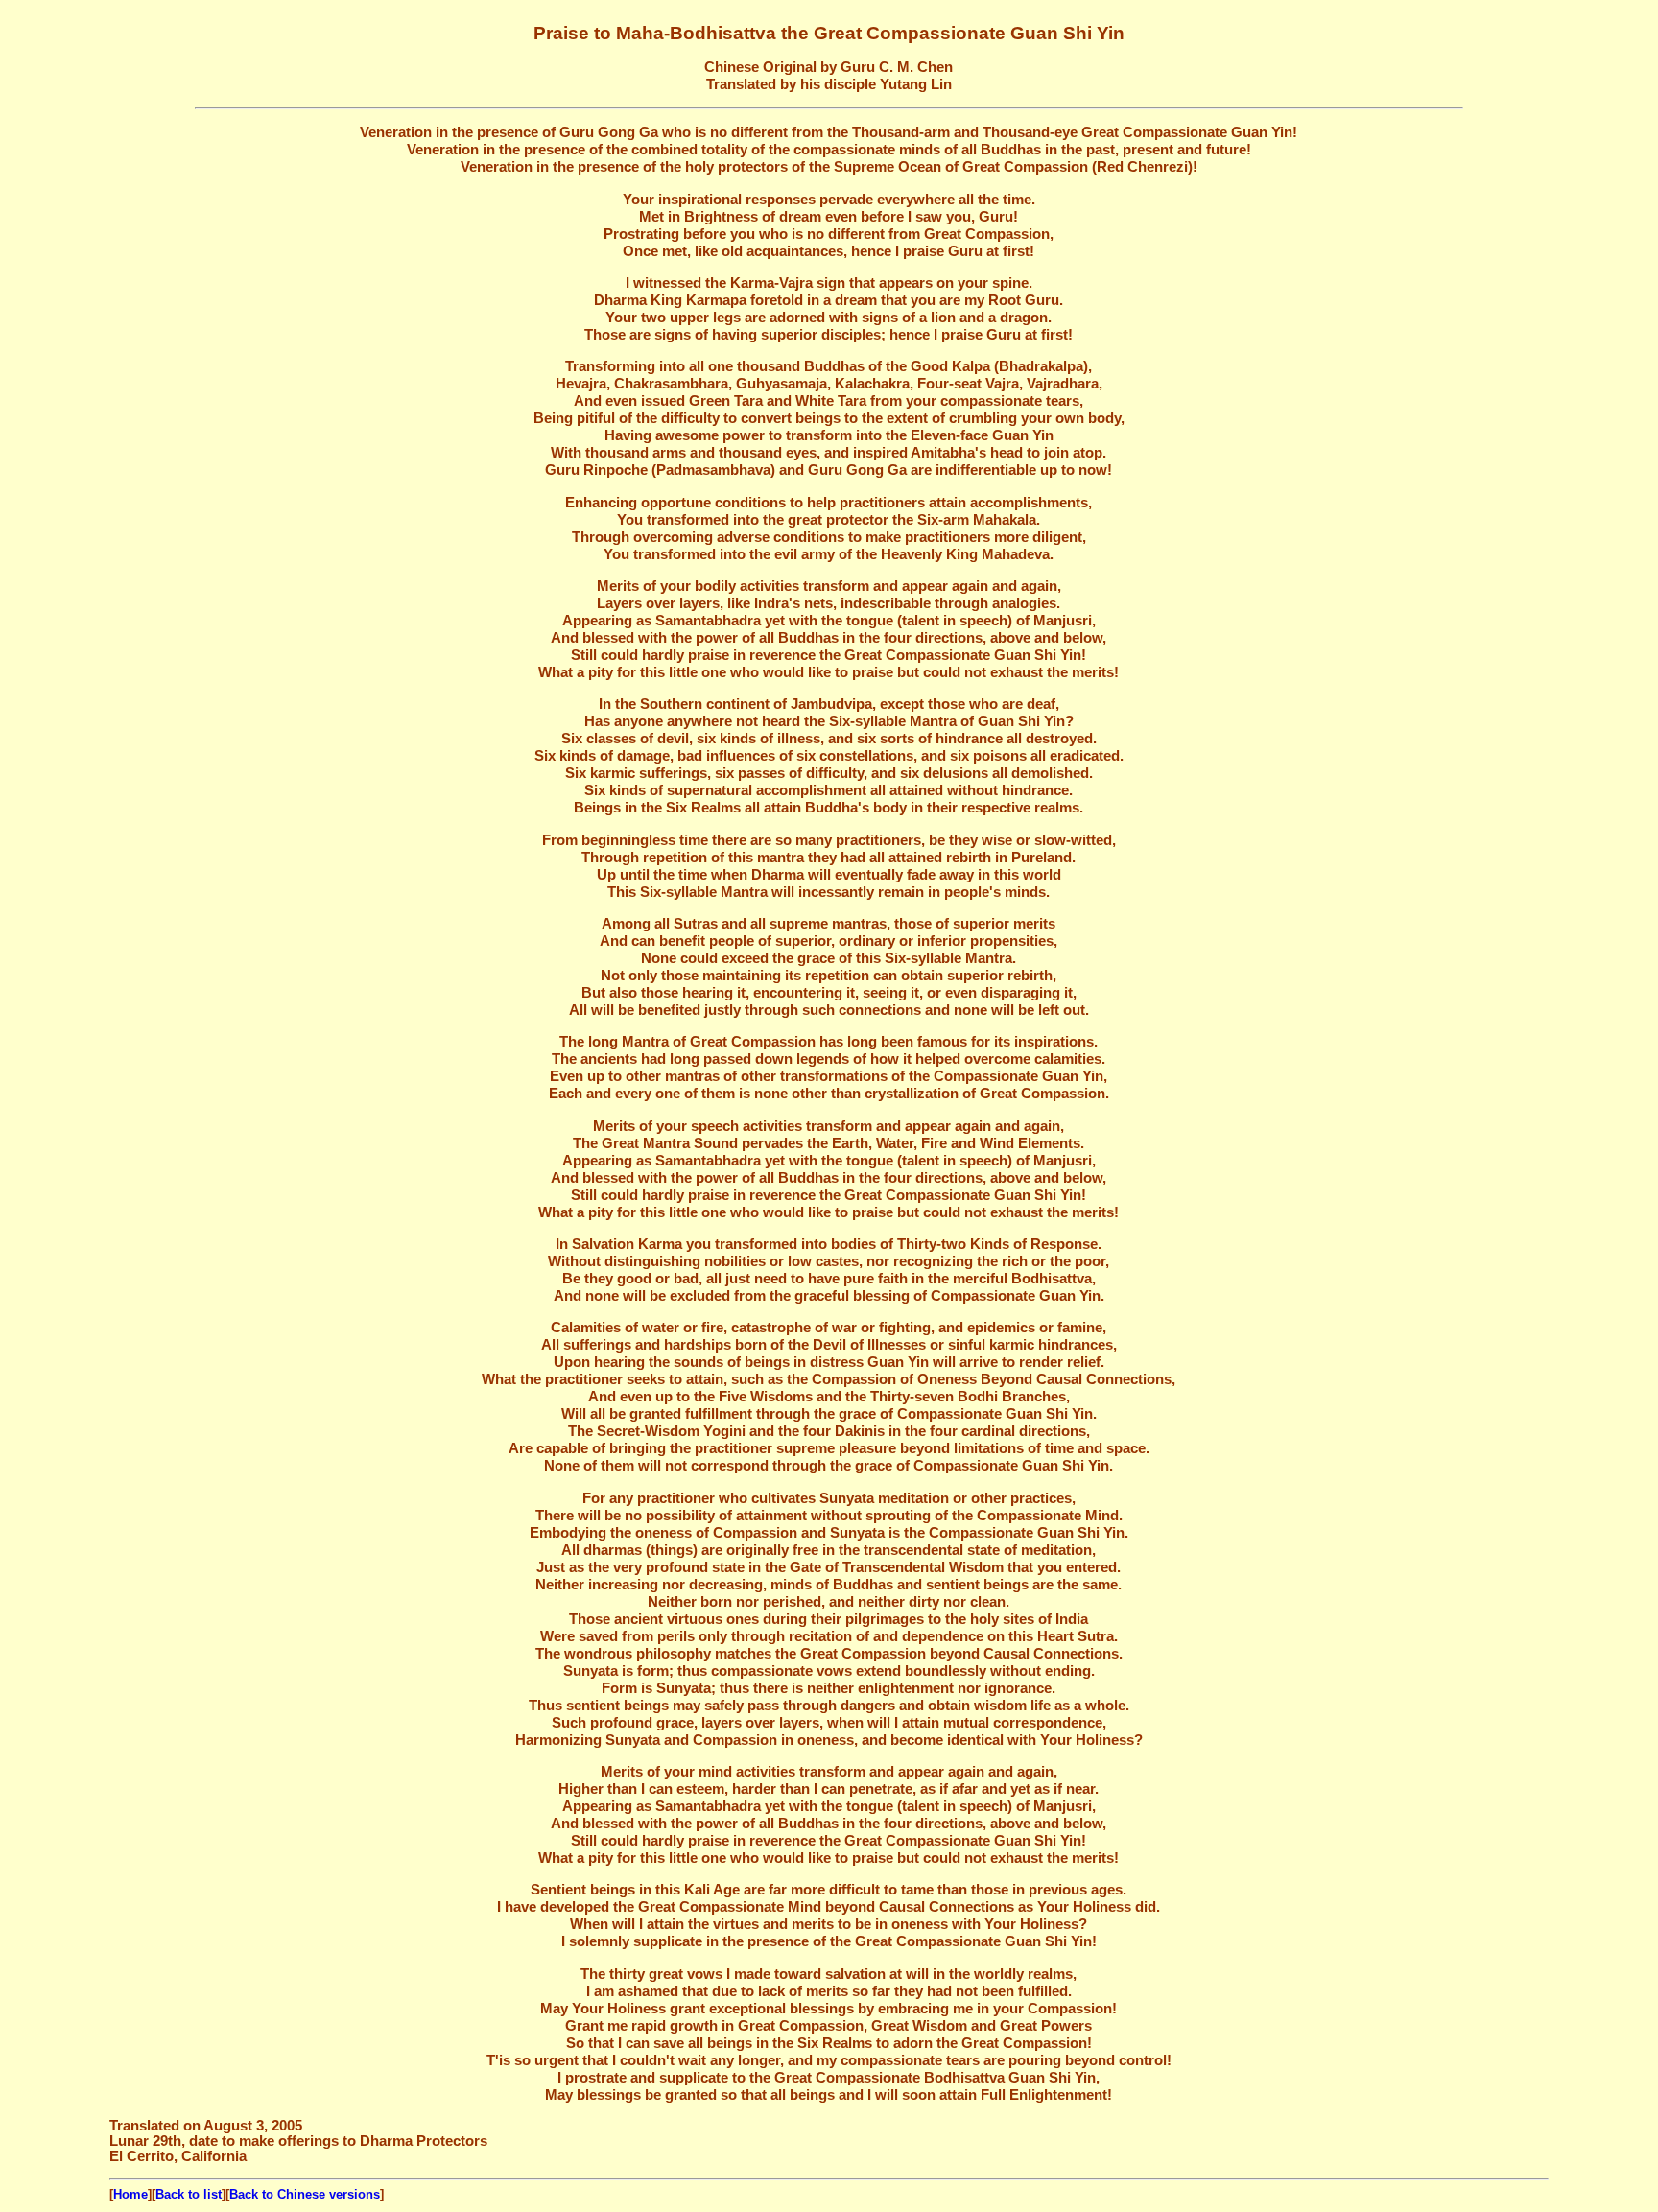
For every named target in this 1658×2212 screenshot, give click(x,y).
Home (130, 2194)
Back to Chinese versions (305, 2194)
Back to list (189, 2194)
